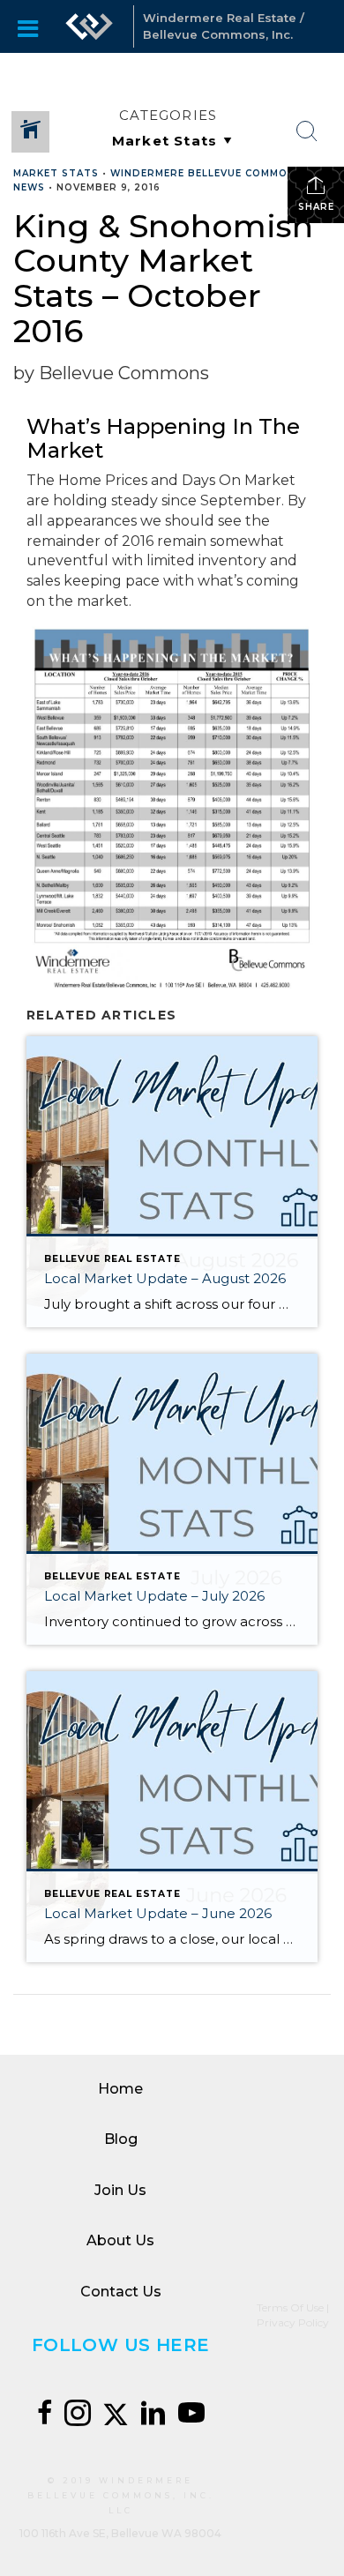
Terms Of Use (290, 2307)
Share (316, 207)
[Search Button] (307, 131)
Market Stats (56, 173)
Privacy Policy (293, 2322)
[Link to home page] (89, 26)
